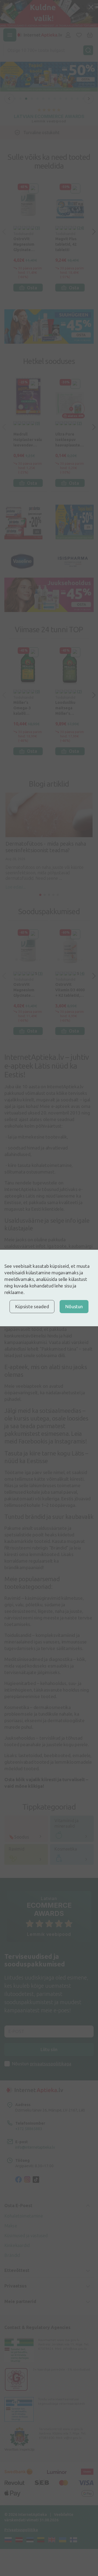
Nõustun (74, 1306)
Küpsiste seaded (32, 1306)
